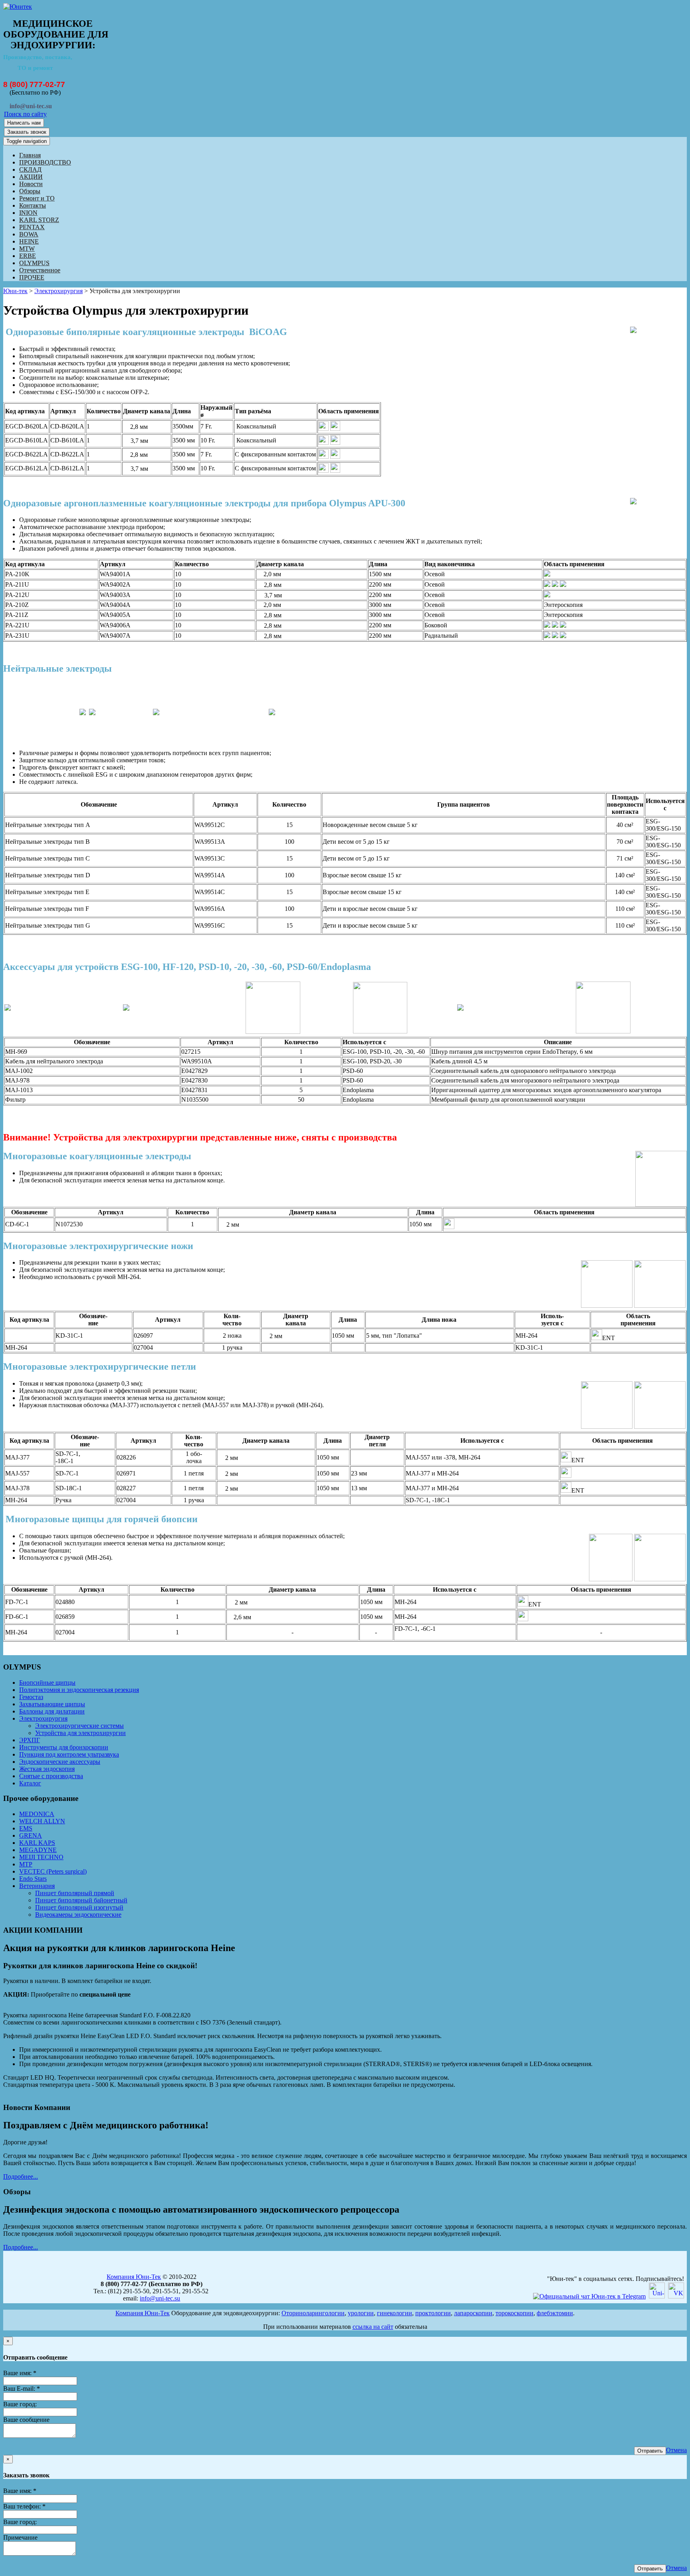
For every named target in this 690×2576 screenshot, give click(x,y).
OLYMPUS (34, 263)
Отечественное (40, 270)
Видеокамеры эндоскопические (78, 1915)
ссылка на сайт (373, 2327)
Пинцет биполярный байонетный (81, 1900)
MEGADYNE (38, 1850)
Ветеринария (37, 1886)
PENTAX (32, 227)
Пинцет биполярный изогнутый (79, 1907)
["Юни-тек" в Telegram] (589, 2296)
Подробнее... (21, 2176)
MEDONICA (37, 1814)
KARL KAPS (37, 1843)
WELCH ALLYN (42, 1821)
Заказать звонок (27, 132)
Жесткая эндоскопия (47, 1769)
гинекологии (395, 2313)
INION (28, 213)
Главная (30, 155)
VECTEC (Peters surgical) (53, 1871)
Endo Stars (33, 1879)
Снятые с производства (51, 1776)
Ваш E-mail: (22, 2389)
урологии (361, 2313)
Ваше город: (20, 2404)
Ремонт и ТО (37, 198)
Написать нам (24, 123)
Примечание (20, 2537)
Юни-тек (15, 291)
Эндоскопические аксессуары (60, 1762)
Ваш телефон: (24, 2506)
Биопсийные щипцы (47, 1683)
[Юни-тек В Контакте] (676, 2296)
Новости (31, 184)
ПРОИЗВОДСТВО (45, 162)
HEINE (29, 241)
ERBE (28, 256)
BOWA (29, 234)
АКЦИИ (31, 177)
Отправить (650, 2451)
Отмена (676, 2450)
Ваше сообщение (26, 2420)
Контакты (33, 205)
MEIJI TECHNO (41, 1857)
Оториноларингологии (313, 2313)
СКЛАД (30, 170)
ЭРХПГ (30, 1740)
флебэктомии (555, 2313)
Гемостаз (31, 1697)
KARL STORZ (39, 220)
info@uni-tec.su (160, 2298)
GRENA (31, 1835)
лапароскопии (473, 2313)
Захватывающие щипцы (52, 1704)
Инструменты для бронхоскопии (64, 1747)
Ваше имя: (20, 2373)
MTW (27, 249)
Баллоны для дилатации (52, 1711)
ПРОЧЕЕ (32, 277)
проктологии (433, 2313)
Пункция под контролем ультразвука (69, 1754)
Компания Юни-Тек (134, 2277)
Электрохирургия (58, 291)
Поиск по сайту (25, 114)
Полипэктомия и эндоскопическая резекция (79, 1690)
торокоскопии (515, 2313)
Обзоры (30, 191)
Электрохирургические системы (79, 1726)
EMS (26, 1828)
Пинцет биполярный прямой (75, 1893)
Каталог (30, 1783)
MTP (26, 1864)
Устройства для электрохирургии (80, 1733)
